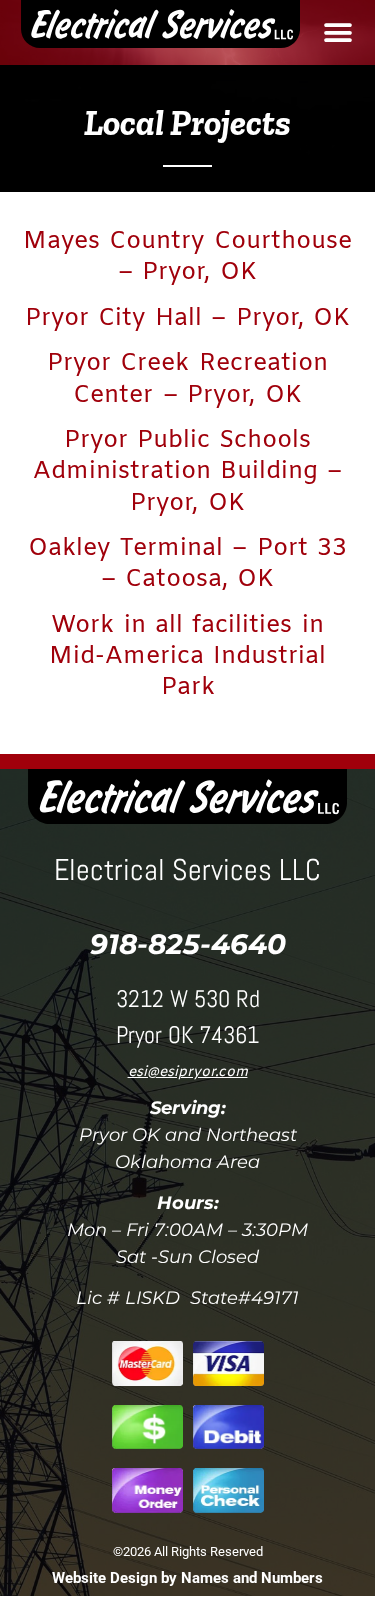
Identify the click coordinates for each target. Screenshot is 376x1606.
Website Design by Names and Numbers (187, 1578)
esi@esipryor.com (188, 1072)
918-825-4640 (188, 944)
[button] (337, 32)
